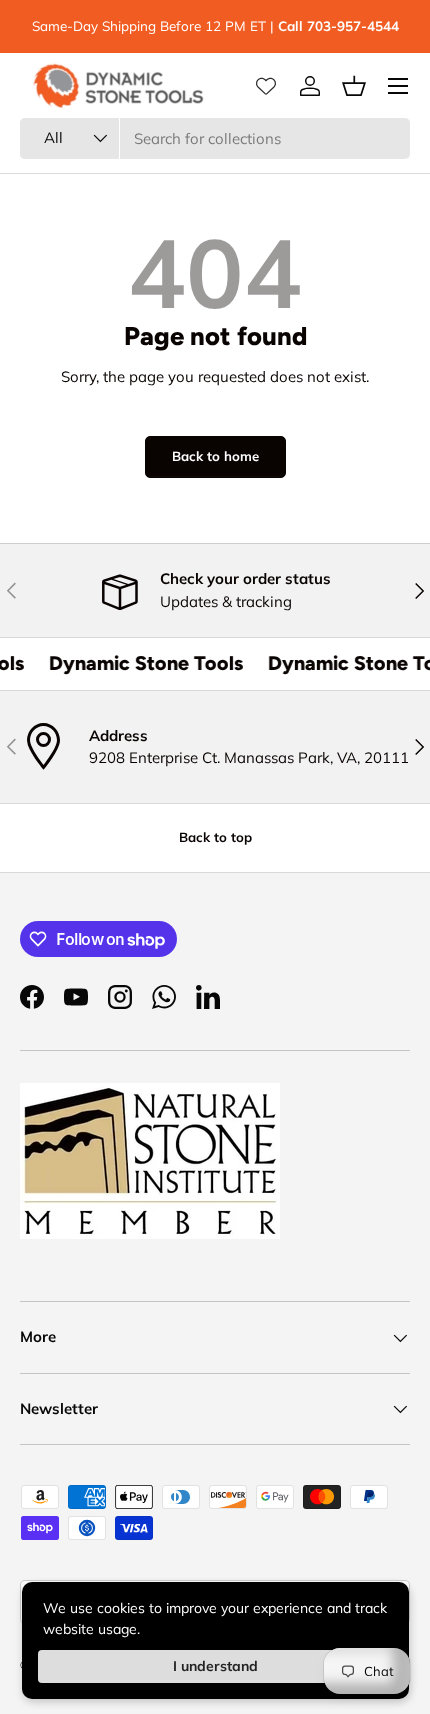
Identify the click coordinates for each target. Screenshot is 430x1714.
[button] (354, 86)
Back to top (215, 837)
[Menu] (398, 86)
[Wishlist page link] (266, 86)
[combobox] (215, 138)
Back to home (215, 456)
